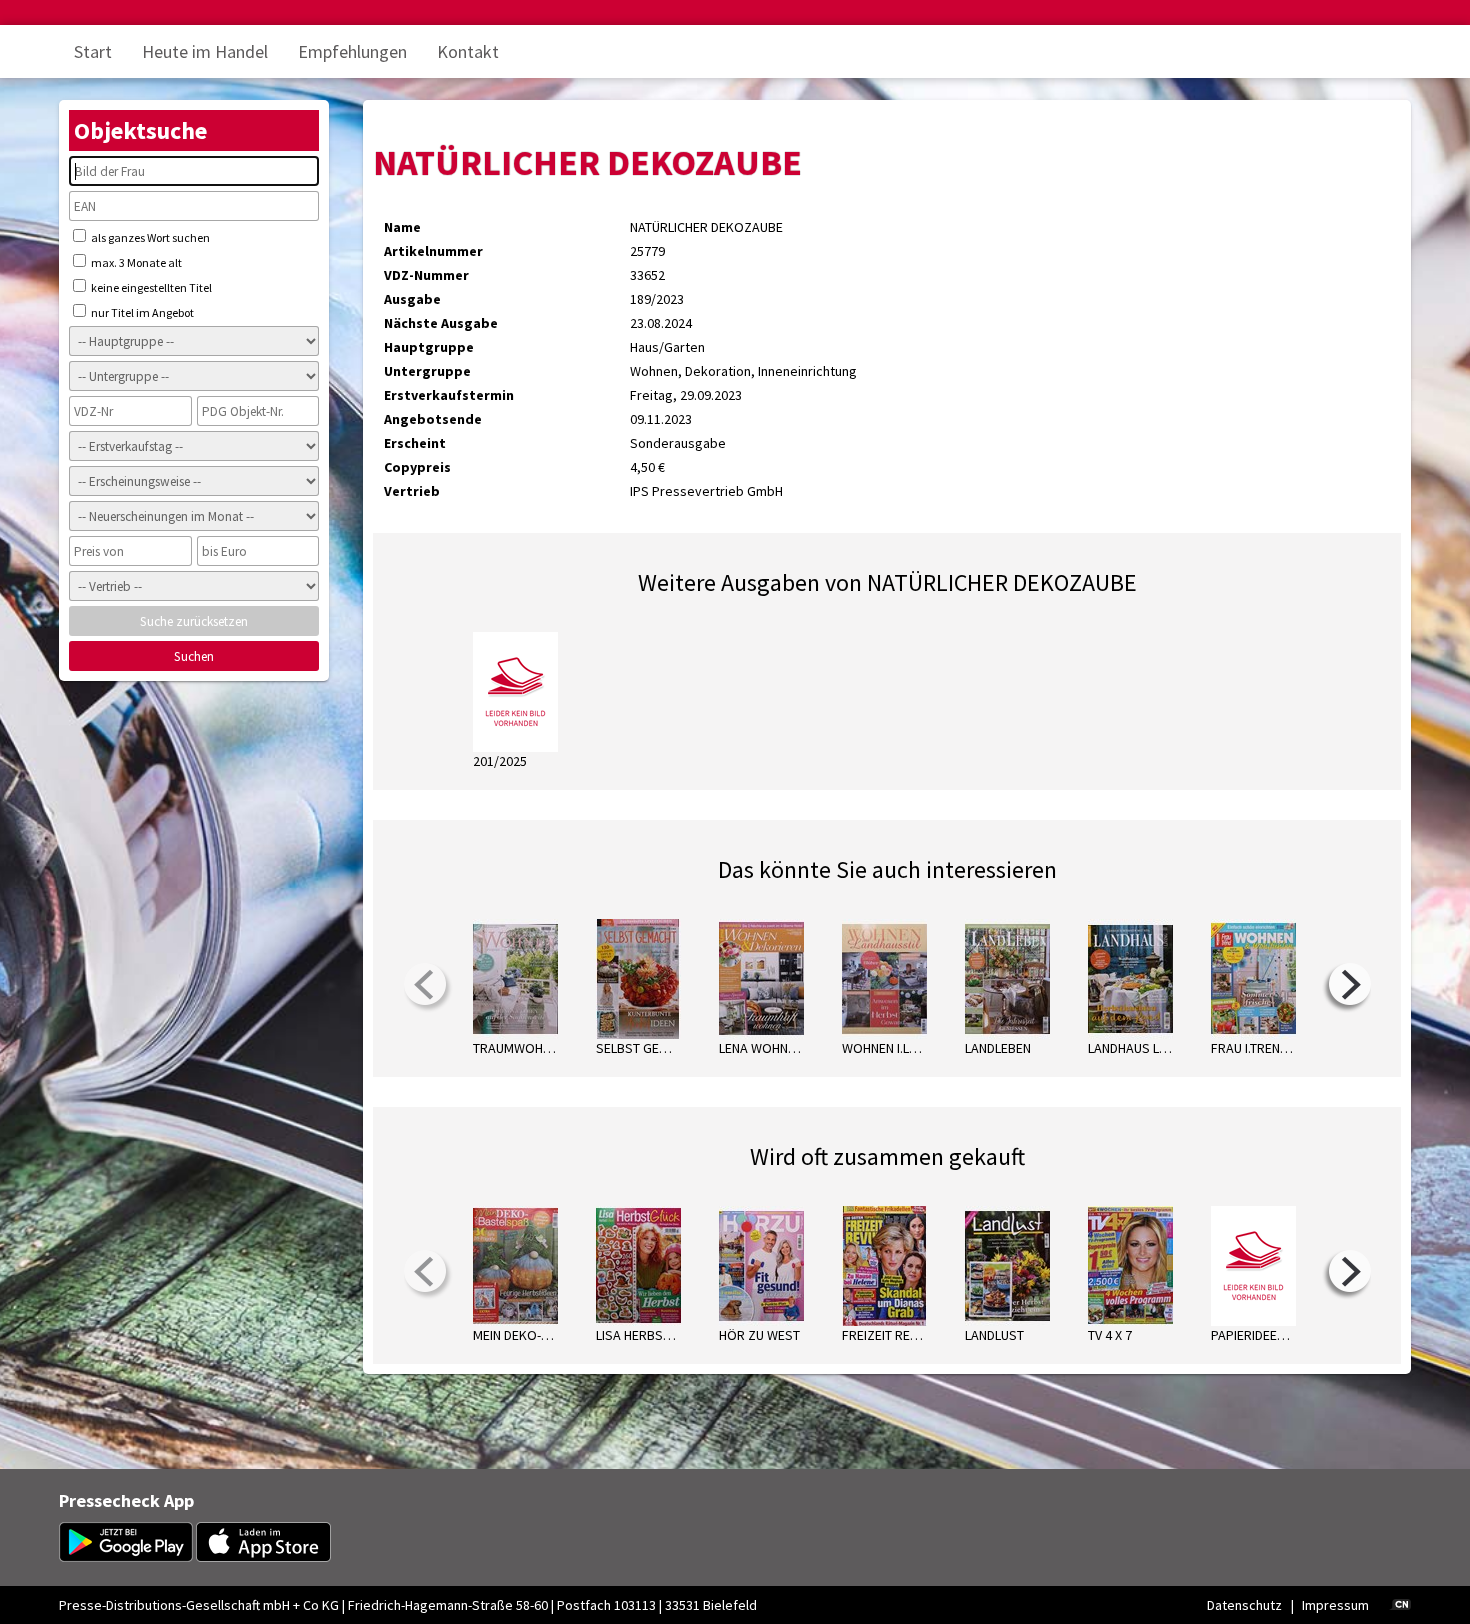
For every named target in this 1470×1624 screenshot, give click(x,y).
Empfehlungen (352, 51)
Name (402, 227)
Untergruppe (427, 371)
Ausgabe (412, 299)
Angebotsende (433, 419)
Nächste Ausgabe (441, 323)
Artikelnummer (433, 251)
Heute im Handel (205, 51)
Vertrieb (412, 491)
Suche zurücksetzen (194, 621)
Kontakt (468, 51)
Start (93, 51)
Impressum (1335, 1605)
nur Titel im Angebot (141, 312)
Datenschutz (1244, 1605)
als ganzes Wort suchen (149, 237)
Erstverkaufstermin (449, 395)
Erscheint (415, 443)
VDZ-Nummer (426, 275)
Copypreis (417, 467)
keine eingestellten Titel (150, 287)
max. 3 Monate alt (135, 262)
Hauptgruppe (429, 347)
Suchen (194, 656)
